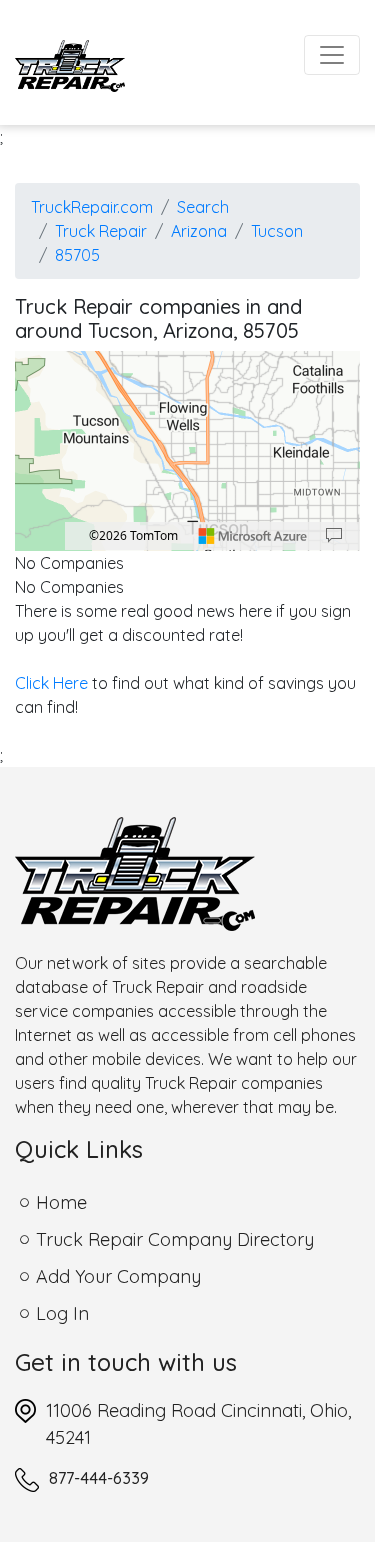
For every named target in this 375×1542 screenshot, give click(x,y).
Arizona (199, 231)
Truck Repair (101, 231)
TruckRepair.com (92, 207)
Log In (62, 1313)
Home (61, 1202)
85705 (77, 255)
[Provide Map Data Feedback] (334, 536)
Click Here (51, 683)
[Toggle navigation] (332, 55)
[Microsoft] (253, 536)
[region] (187, 451)
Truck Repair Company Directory (175, 1239)
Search (203, 207)
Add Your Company (118, 1276)
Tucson (277, 231)
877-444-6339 (99, 1478)
